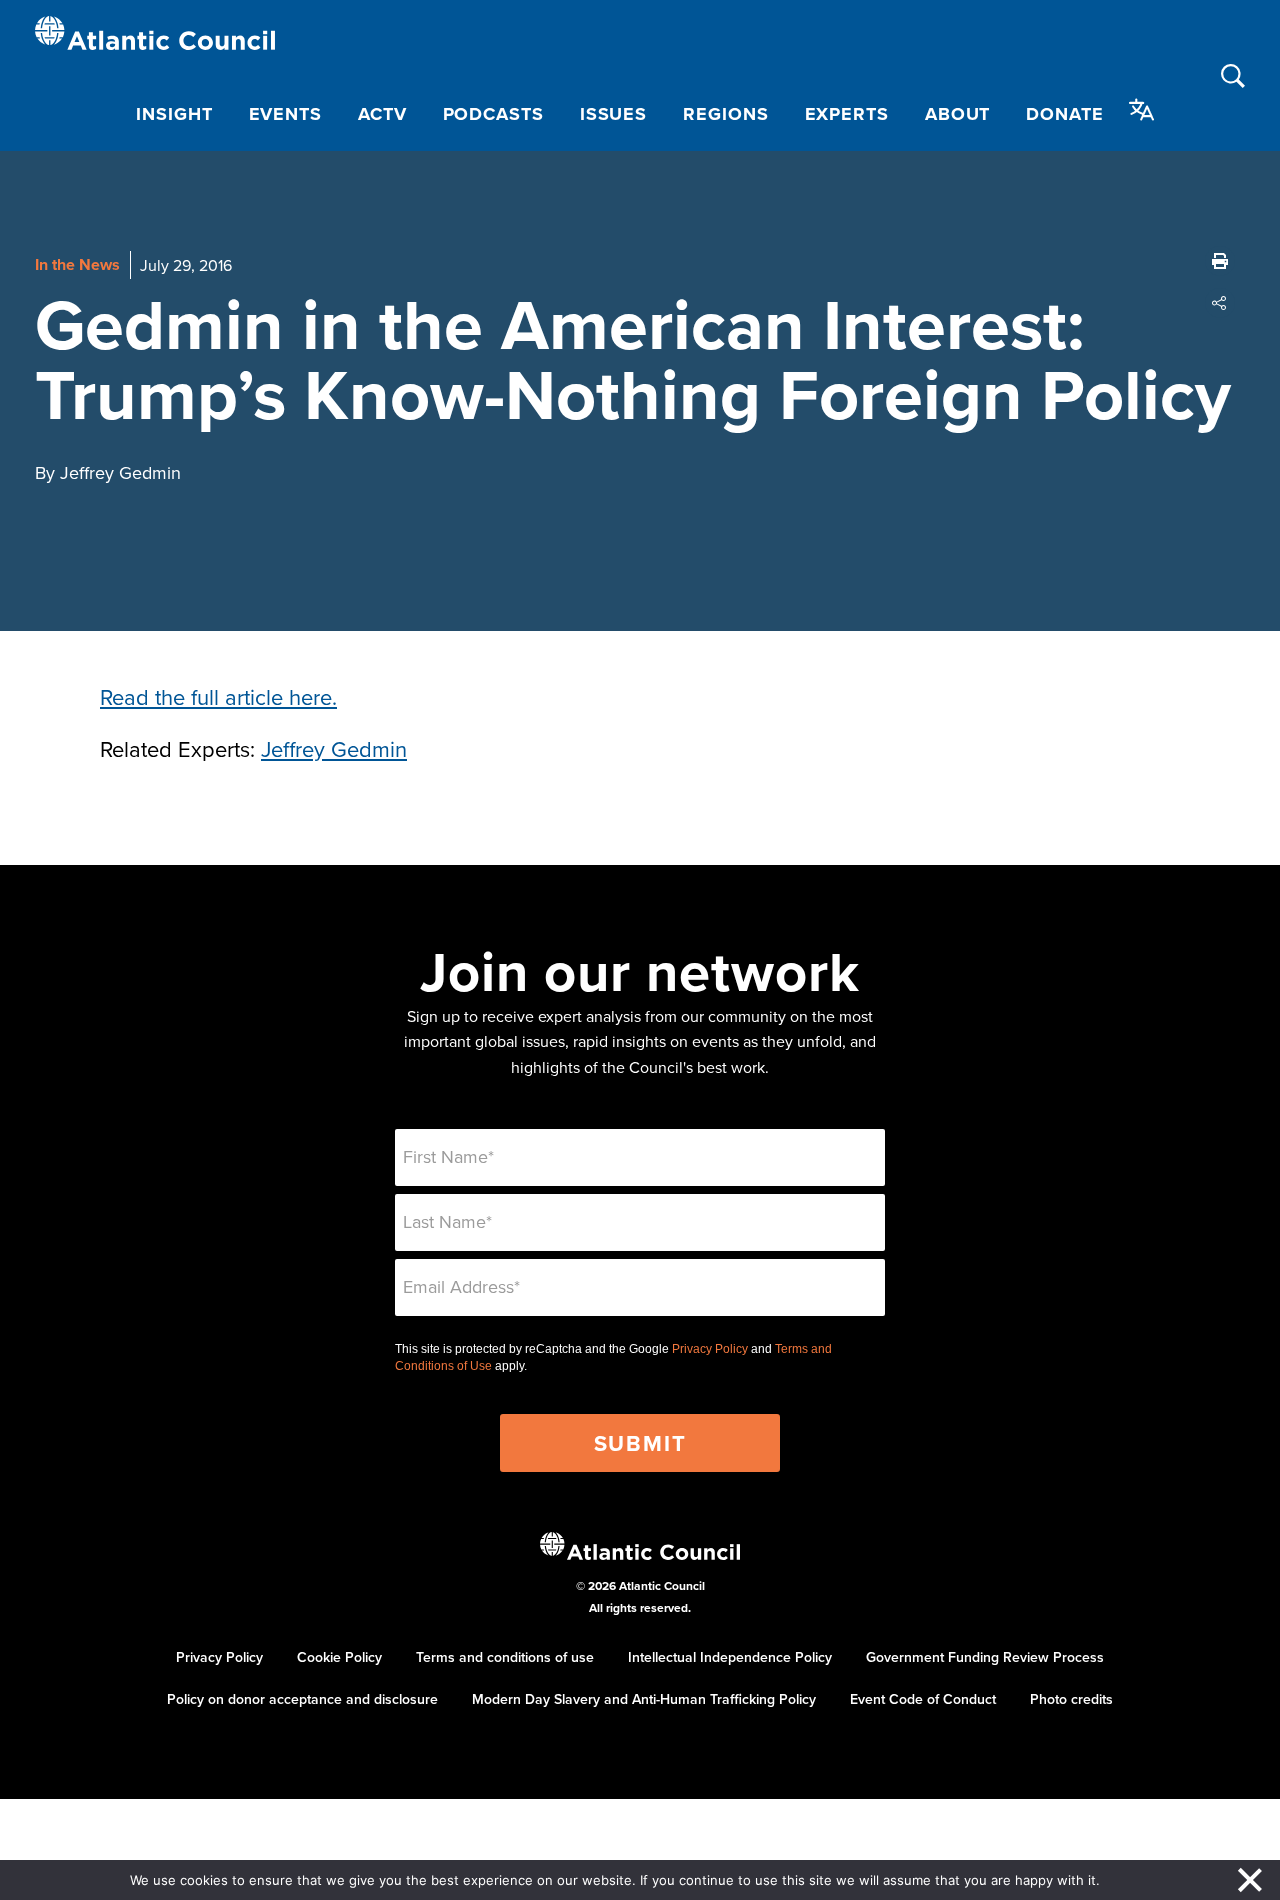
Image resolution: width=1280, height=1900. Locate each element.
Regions (725, 114)
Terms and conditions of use (505, 1657)
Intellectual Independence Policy (730, 1657)
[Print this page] (1220, 261)
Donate (1064, 114)
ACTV (382, 114)
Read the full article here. (218, 696)
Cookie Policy (339, 1657)
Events (285, 114)
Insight (174, 114)
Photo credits (1071, 1699)
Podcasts (493, 114)
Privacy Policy (710, 1349)
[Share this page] (1220, 303)
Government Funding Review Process (985, 1657)
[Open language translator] (1142, 110)
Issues (613, 114)
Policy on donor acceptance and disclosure (302, 1699)
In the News (77, 264)
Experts (847, 114)
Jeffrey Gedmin (334, 748)
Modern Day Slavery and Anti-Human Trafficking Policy (644, 1699)
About (958, 114)
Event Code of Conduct (923, 1699)
